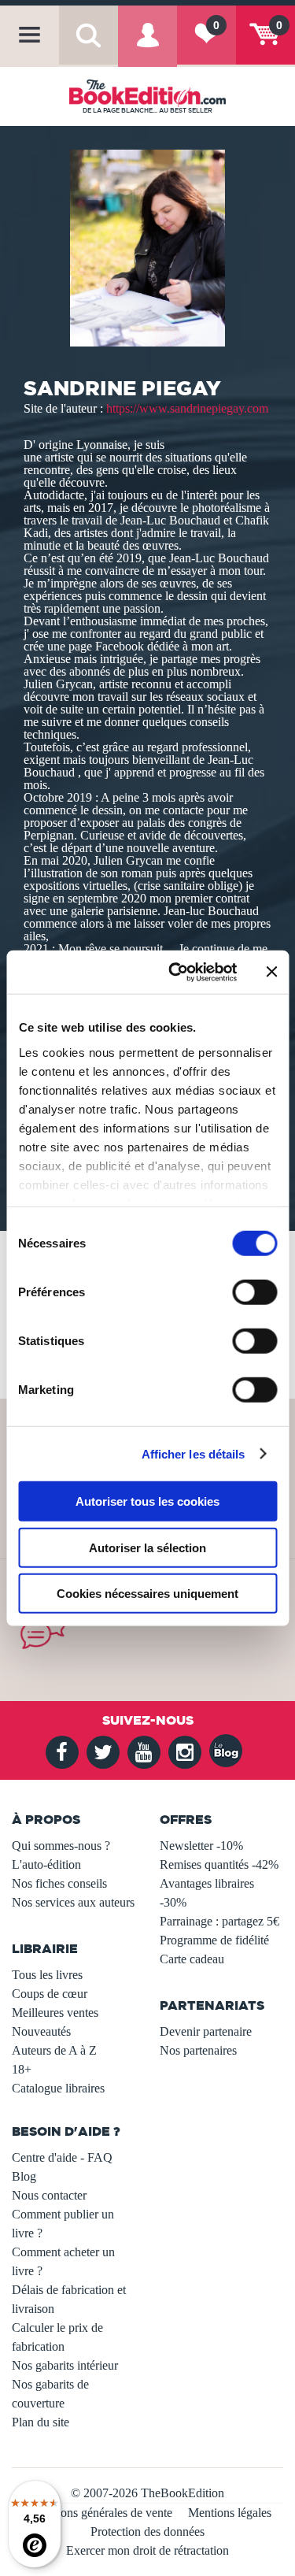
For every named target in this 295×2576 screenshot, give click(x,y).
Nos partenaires (198, 2050)
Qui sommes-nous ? (61, 1846)
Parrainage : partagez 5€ (219, 1921)
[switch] (254, 1292)
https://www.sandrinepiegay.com (187, 408)
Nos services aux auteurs (73, 1902)
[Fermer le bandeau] (271, 972)
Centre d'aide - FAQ (62, 2157)
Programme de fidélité (214, 1940)
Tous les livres (47, 1975)
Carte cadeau (192, 1959)
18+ (22, 2069)
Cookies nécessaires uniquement (147, 1594)
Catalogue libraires (58, 2088)
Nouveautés (41, 2031)
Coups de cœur (50, 1994)
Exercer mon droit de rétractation (147, 2550)
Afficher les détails (194, 1453)
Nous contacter (49, 2195)
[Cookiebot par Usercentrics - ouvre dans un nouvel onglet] (176, 972)
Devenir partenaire (206, 2031)
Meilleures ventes (55, 2013)
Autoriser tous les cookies (147, 1501)
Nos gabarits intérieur (65, 2365)
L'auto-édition (46, 1864)
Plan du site (41, 2422)
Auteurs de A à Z (54, 2050)
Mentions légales (230, 2513)
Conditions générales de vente (98, 2513)
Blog (24, 2176)
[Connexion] (147, 46)
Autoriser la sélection (147, 1547)
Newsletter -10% (201, 1846)
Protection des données (147, 2532)
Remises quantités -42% (219, 1864)
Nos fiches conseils (59, 1883)
